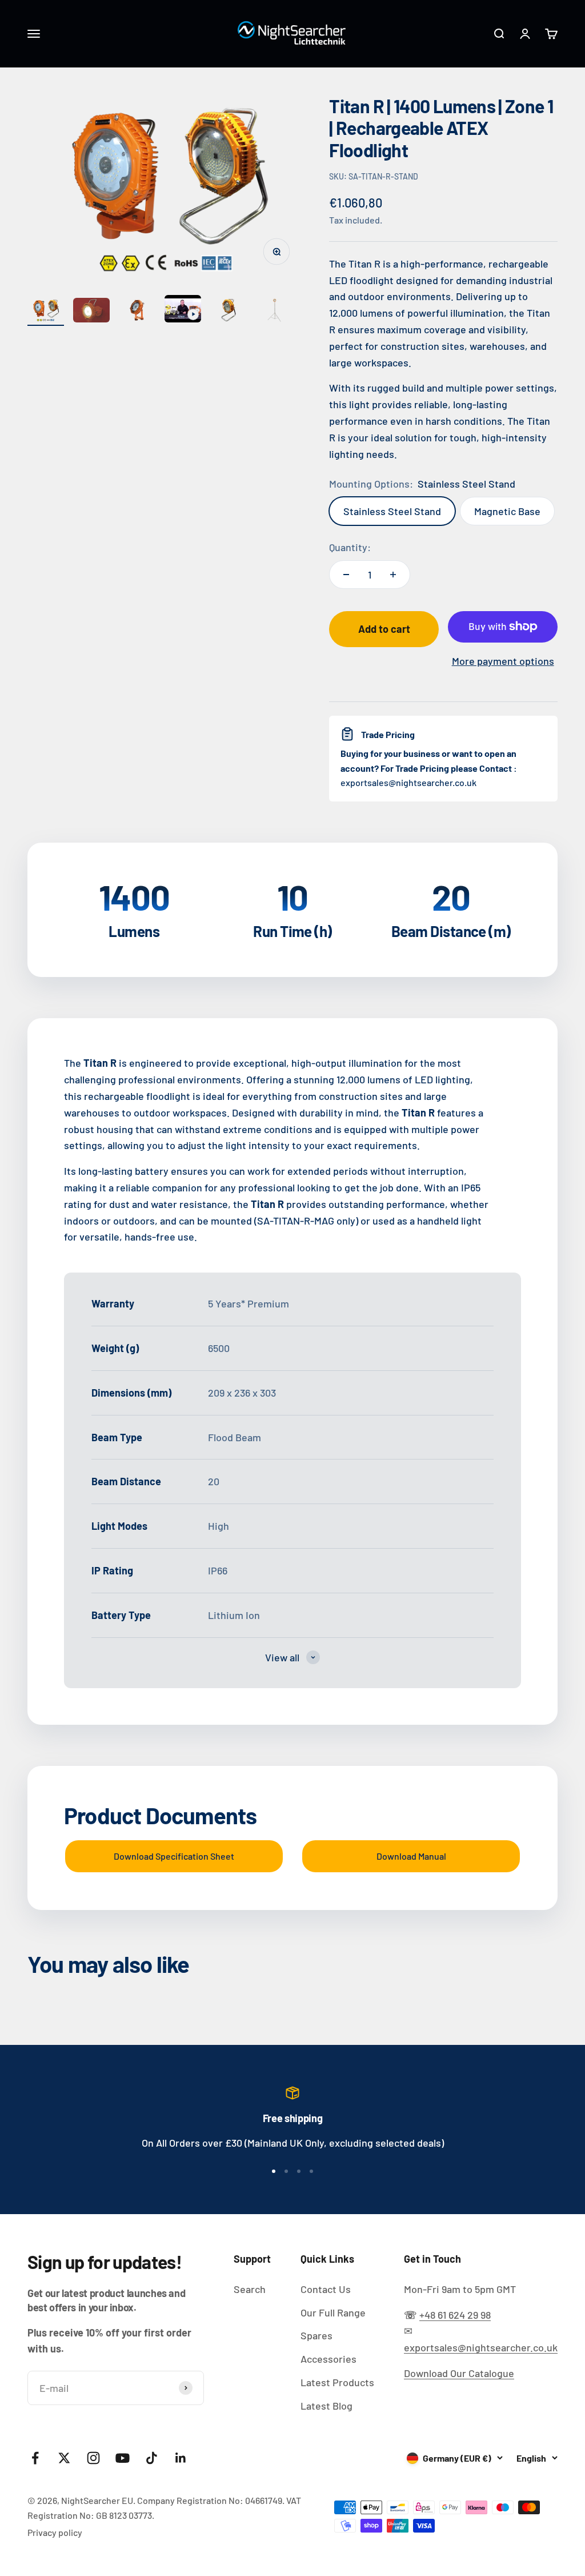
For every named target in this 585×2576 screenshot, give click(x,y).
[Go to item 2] (91, 312)
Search (250, 2289)
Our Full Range (333, 2312)
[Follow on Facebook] (35, 2458)
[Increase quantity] (393, 575)
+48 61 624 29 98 (455, 2315)
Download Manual (411, 1856)
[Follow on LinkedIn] (181, 2458)
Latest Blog (326, 2406)
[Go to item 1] (46, 312)
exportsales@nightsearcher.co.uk (481, 2347)
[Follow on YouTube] (123, 2458)
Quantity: (350, 547)
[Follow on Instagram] (93, 2458)
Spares (316, 2335)
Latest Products (337, 2382)
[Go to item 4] (183, 310)
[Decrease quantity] (346, 575)
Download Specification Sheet (174, 1856)
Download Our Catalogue (459, 2373)
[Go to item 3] (137, 312)
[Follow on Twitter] (64, 2458)
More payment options (503, 661)
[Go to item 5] (229, 312)
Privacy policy (55, 2532)
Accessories (328, 2359)
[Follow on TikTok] (152, 2458)
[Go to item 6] (274, 312)
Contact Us (326, 2289)
